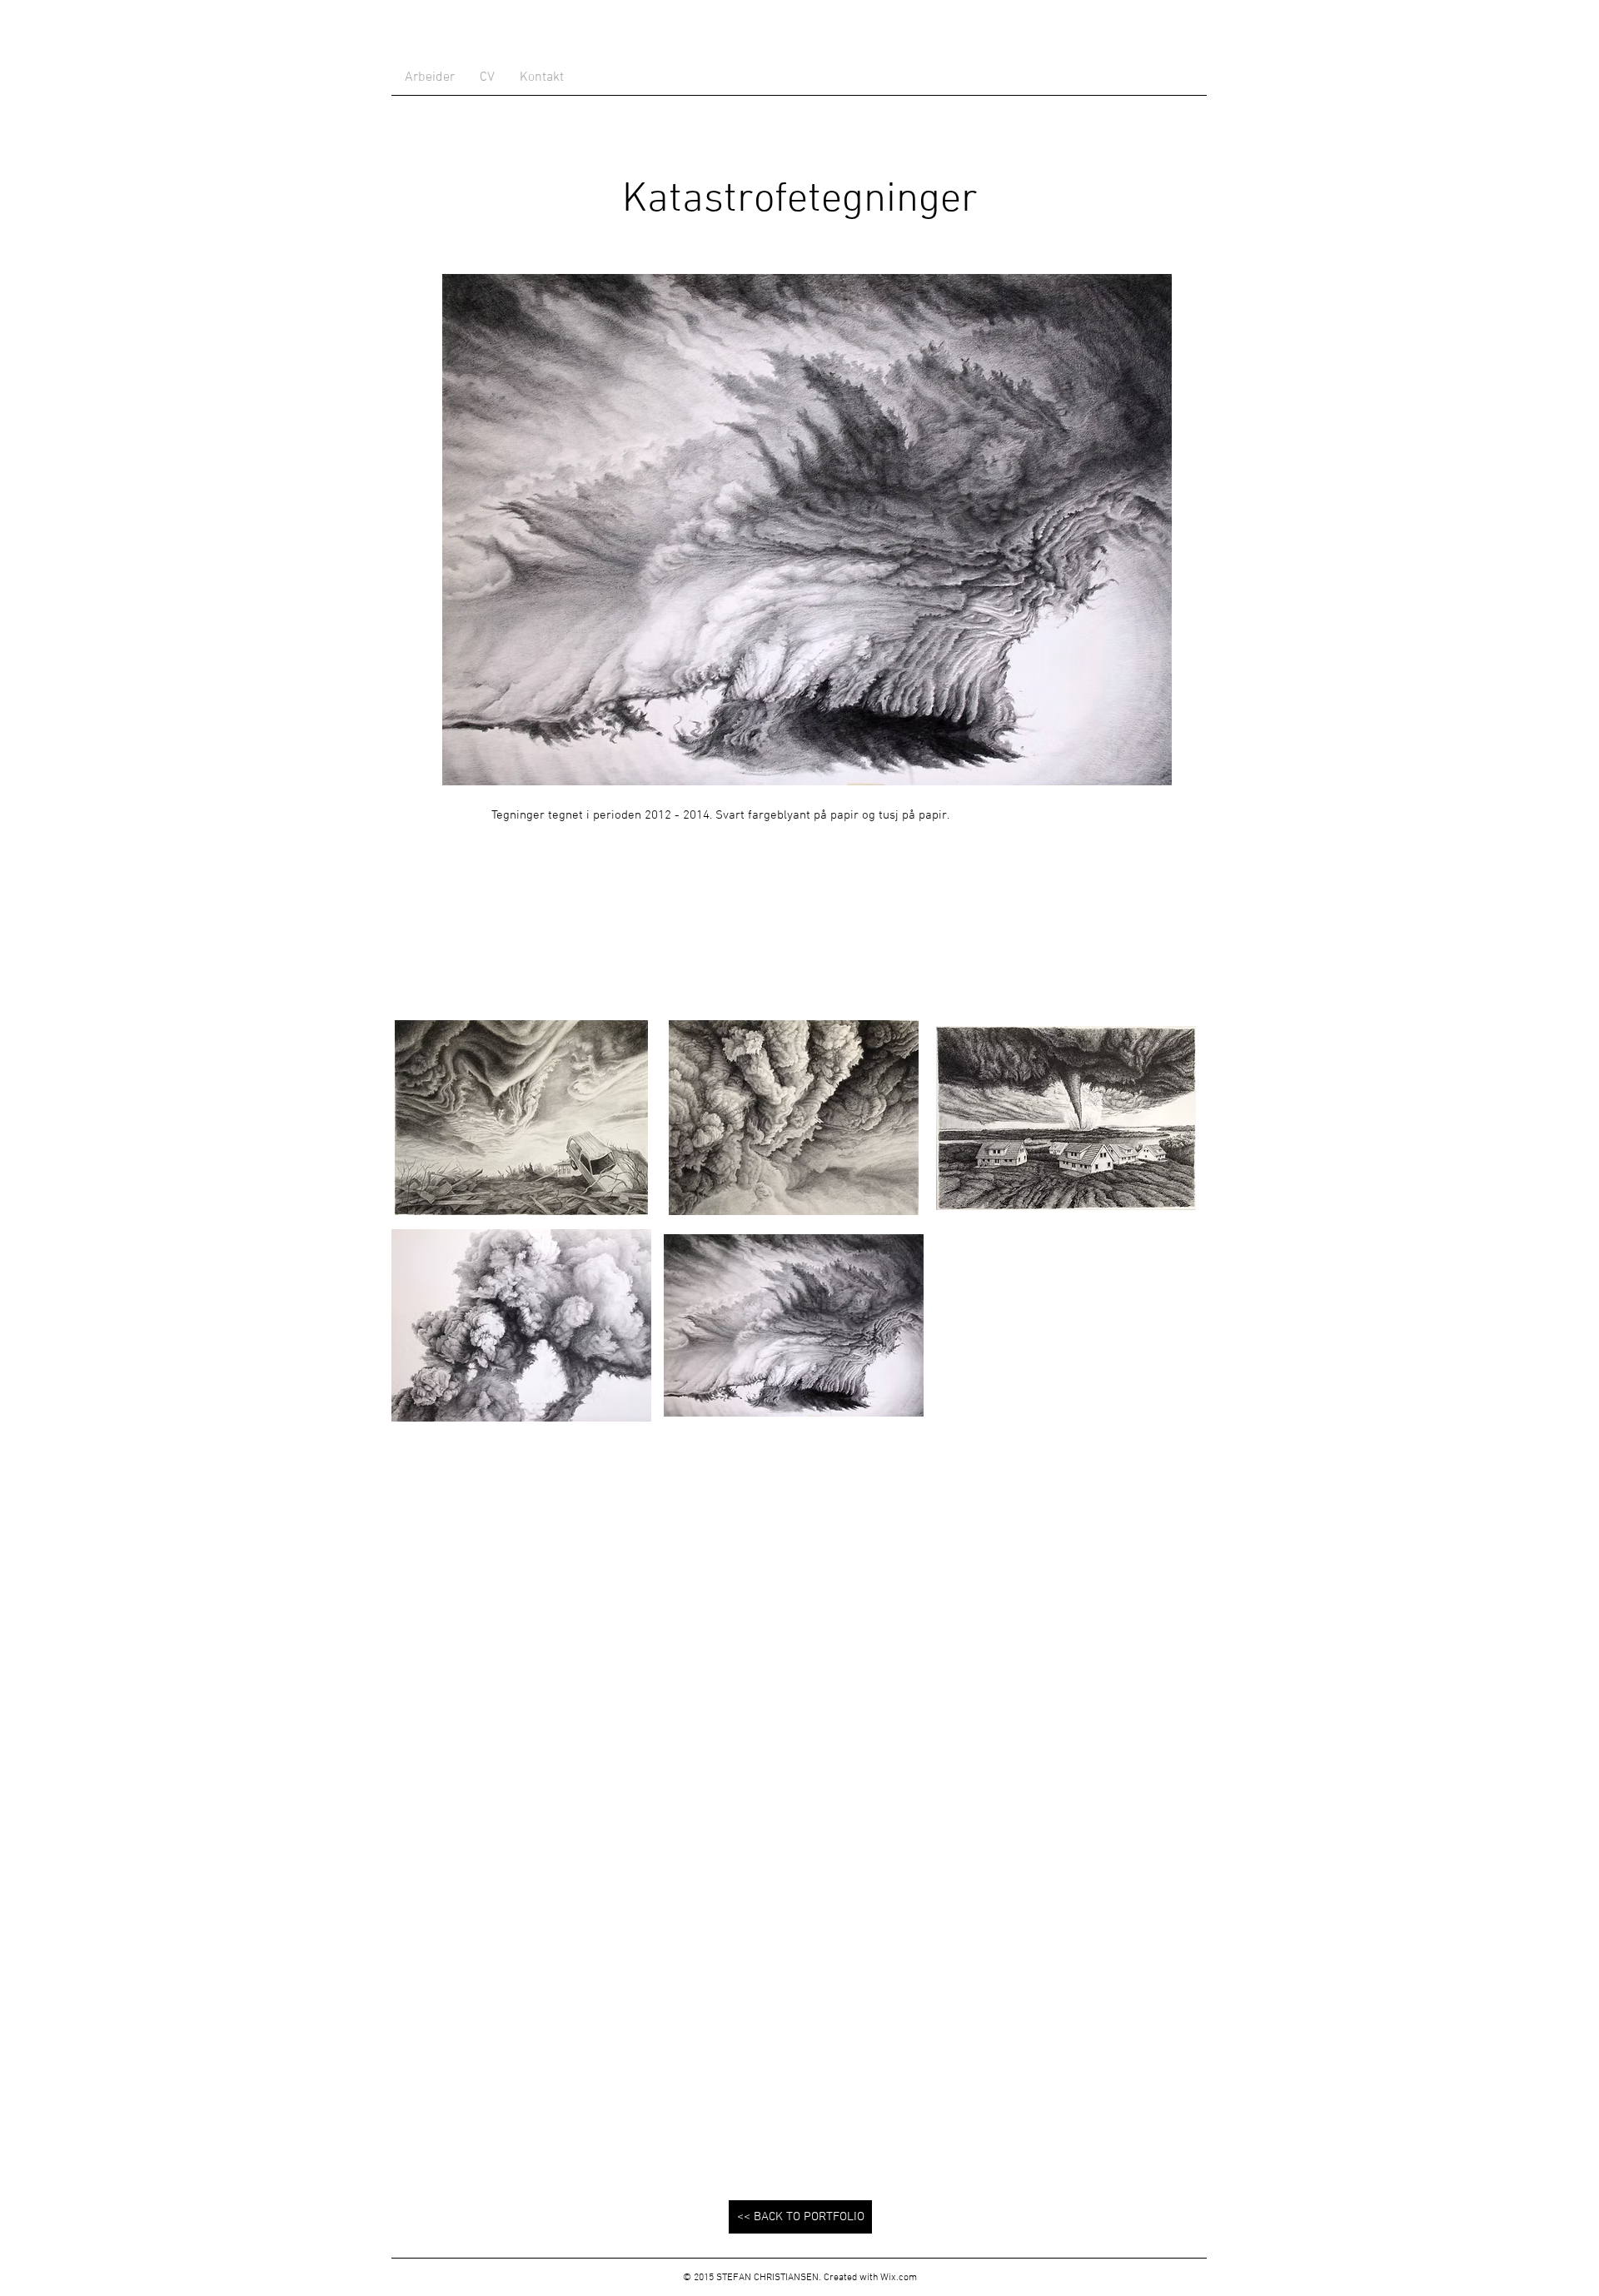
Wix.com (899, 2278)
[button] (521, 1118)
